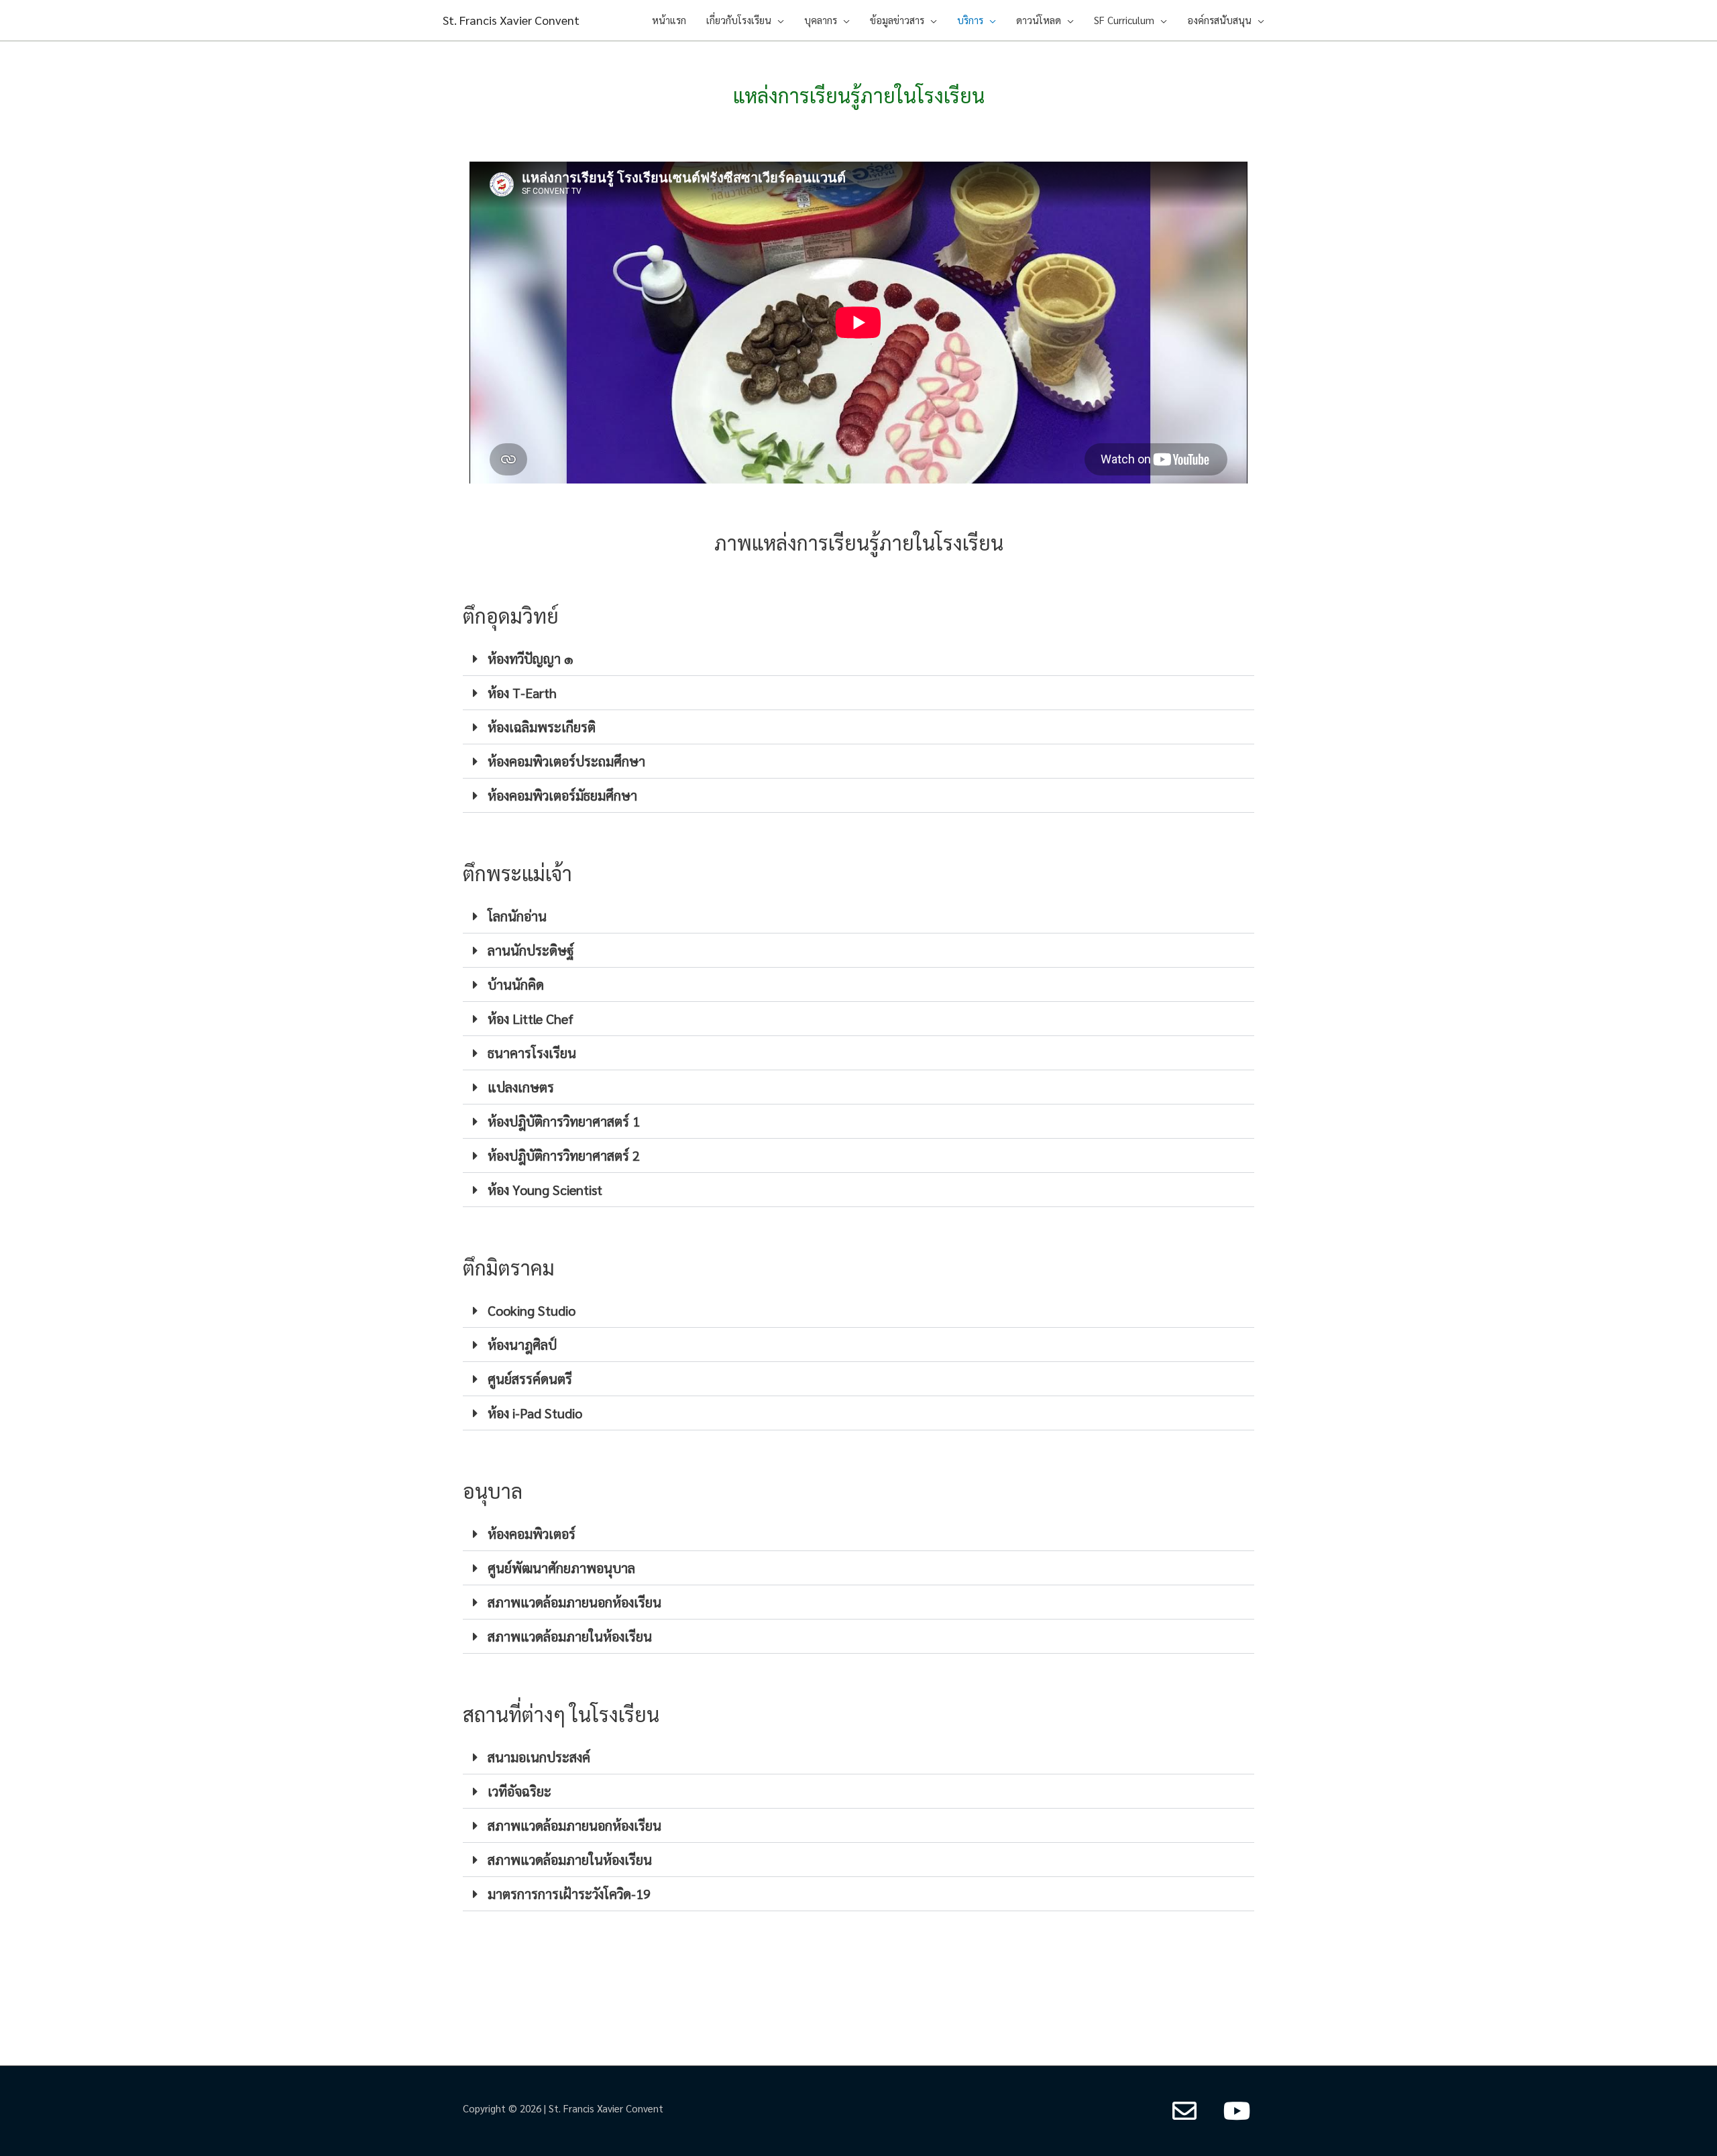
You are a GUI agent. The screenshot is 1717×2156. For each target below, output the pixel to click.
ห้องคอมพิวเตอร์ (532, 1534)
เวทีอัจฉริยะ (519, 1791)
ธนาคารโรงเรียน (532, 1053)
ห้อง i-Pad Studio (535, 1413)
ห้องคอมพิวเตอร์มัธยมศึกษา (562, 795)
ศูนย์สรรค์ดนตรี (530, 1379)
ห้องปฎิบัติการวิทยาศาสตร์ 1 (564, 1121)
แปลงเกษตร (521, 1087)
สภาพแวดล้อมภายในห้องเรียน (570, 1636)
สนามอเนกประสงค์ (539, 1757)
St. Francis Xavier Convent (511, 20)
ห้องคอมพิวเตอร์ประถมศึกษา (566, 761)
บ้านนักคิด (516, 984)
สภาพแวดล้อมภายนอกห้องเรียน (574, 1602)
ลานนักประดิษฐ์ (531, 950)
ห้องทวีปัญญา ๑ (531, 659)
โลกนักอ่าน (517, 916)
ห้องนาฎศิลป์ (522, 1345)
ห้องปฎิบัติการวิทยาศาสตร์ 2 (564, 1155)
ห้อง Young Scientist (545, 1190)
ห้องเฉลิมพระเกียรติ (542, 727)
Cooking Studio (532, 1310)
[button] (858, 659)
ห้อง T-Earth (522, 693)
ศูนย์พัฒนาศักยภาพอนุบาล (561, 1568)
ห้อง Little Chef (531, 1019)
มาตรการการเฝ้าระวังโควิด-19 (569, 1894)
